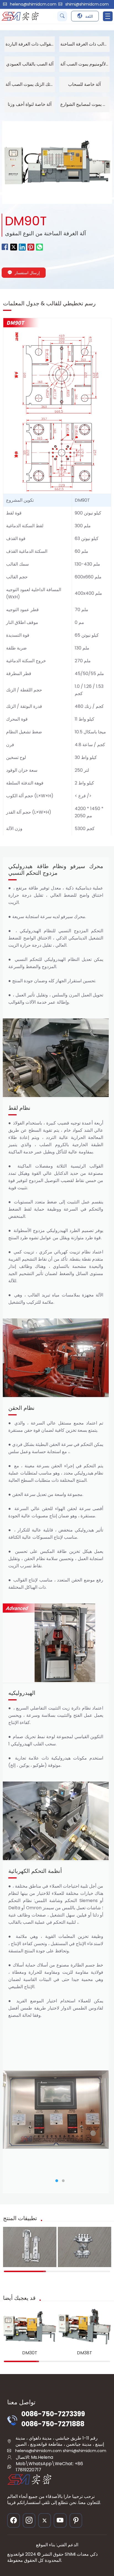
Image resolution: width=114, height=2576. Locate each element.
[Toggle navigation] (108, 16)
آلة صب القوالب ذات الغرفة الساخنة (85, 44)
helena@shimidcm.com (33, 4)
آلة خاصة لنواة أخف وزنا (30, 104)
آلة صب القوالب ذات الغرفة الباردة (30, 44)
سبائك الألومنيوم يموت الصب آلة (85, 64)
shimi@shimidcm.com (87, 4)
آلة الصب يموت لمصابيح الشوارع (85, 104)
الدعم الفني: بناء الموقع (57, 2545)
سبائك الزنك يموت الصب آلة (30, 84)
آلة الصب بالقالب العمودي (30, 64)
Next (99, 2110)
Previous (12, 2110)
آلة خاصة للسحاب (84, 84)
